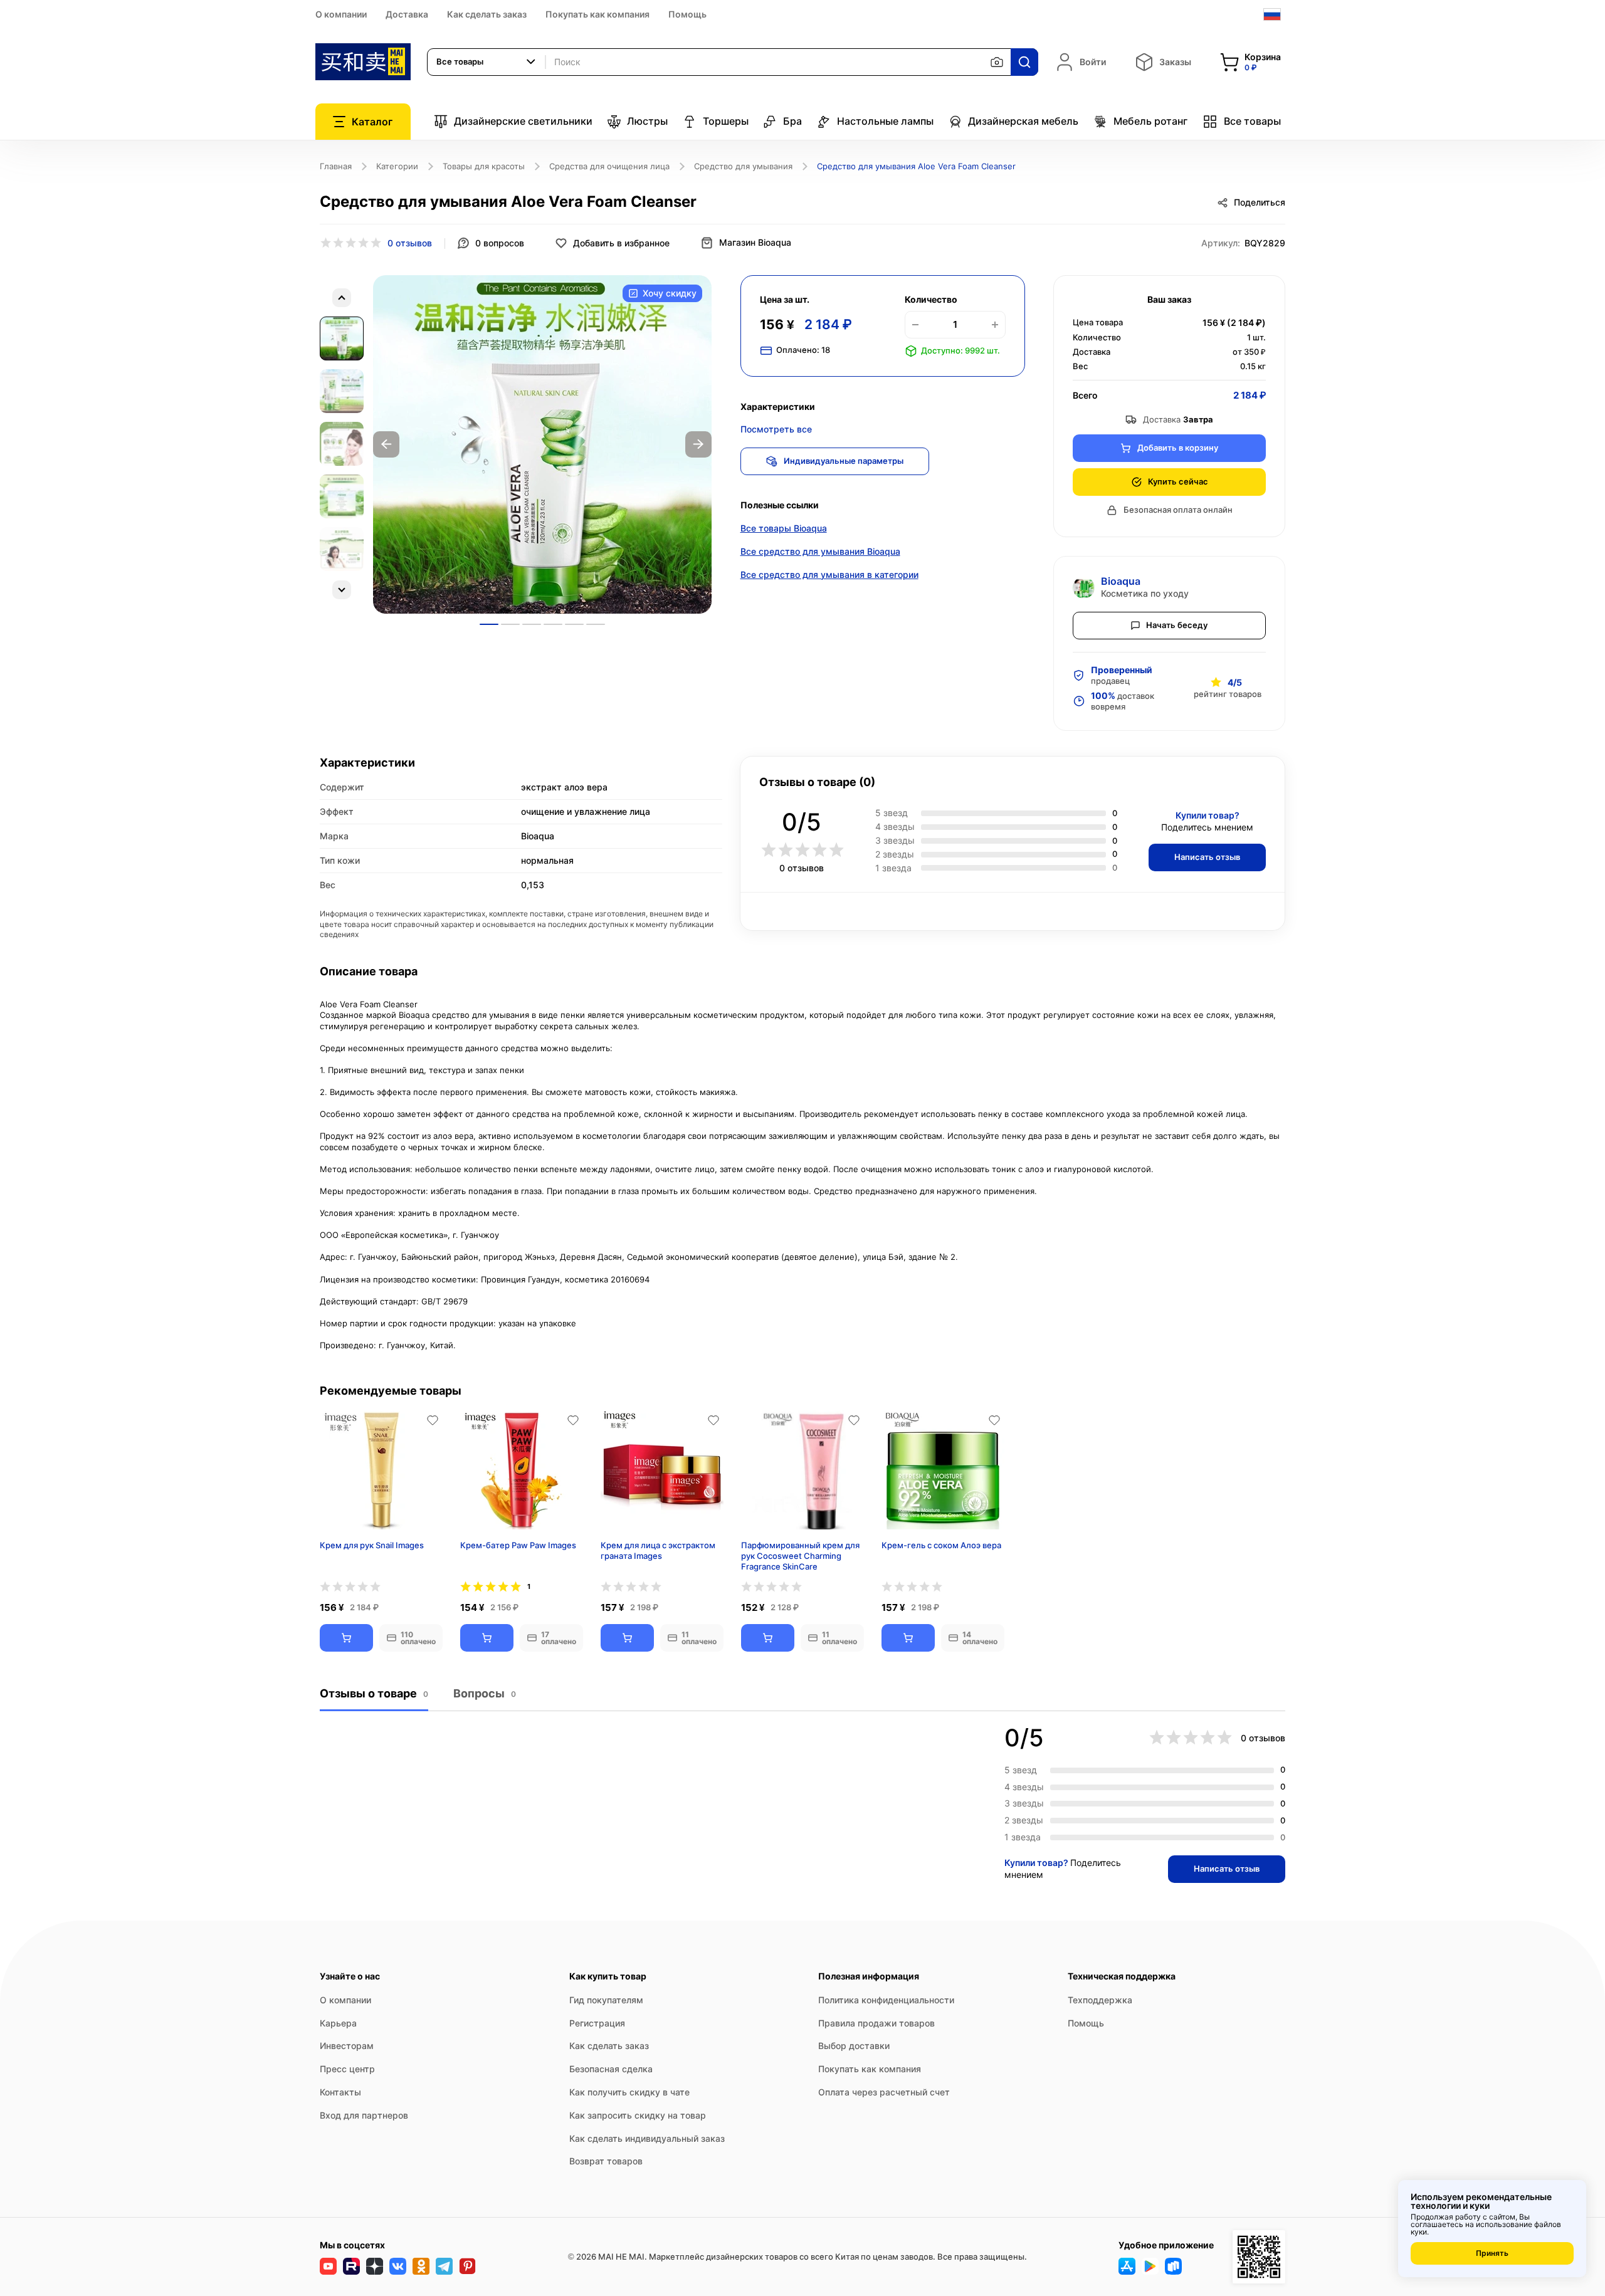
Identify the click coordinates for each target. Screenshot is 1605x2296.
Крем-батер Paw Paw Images (518, 1545)
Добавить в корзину (1178, 448)
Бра (792, 121)
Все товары (1252, 121)
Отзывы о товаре (374, 1693)
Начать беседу (1177, 625)
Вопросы (485, 1693)
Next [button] (698, 444)
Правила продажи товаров (876, 2023)
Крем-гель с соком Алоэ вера (941, 1545)
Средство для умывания (743, 166)
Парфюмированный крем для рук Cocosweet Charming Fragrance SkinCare (800, 1556)
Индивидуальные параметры (844, 461)
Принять (1492, 2253)
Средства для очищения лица (609, 166)
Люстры (647, 121)
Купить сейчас (1178, 481)
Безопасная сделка (611, 2069)
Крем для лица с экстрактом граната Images (658, 1550)
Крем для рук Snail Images (372, 1545)
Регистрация (597, 2023)
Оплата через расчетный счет (884, 2092)
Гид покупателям (606, 2000)
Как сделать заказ (487, 14)
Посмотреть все (776, 429)
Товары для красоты (484, 166)
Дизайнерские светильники (523, 121)
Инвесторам (347, 2046)
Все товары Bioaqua (784, 528)
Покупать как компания (597, 14)
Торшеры (726, 121)
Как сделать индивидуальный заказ (647, 2138)
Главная (336, 166)
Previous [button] (386, 444)
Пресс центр (347, 2069)
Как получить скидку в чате (629, 2092)
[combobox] (487, 62)
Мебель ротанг (1150, 121)
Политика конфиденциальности (886, 2000)
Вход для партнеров (364, 2115)
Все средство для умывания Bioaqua (820, 551)
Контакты (340, 2092)
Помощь (687, 14)
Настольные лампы (885, 121)
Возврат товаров (606, 2161)
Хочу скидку (670, 293)
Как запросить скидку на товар (638, 2115)
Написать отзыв (1207, 857)
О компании (341, 14)
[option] (542, 444)
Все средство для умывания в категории (829, 574)
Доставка (407, 14)
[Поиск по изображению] (997, 62)
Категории (397, 166)
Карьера (338, 2023)
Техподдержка (1100, 2000)
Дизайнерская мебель (1023, 121)
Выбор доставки (854, 2046)
